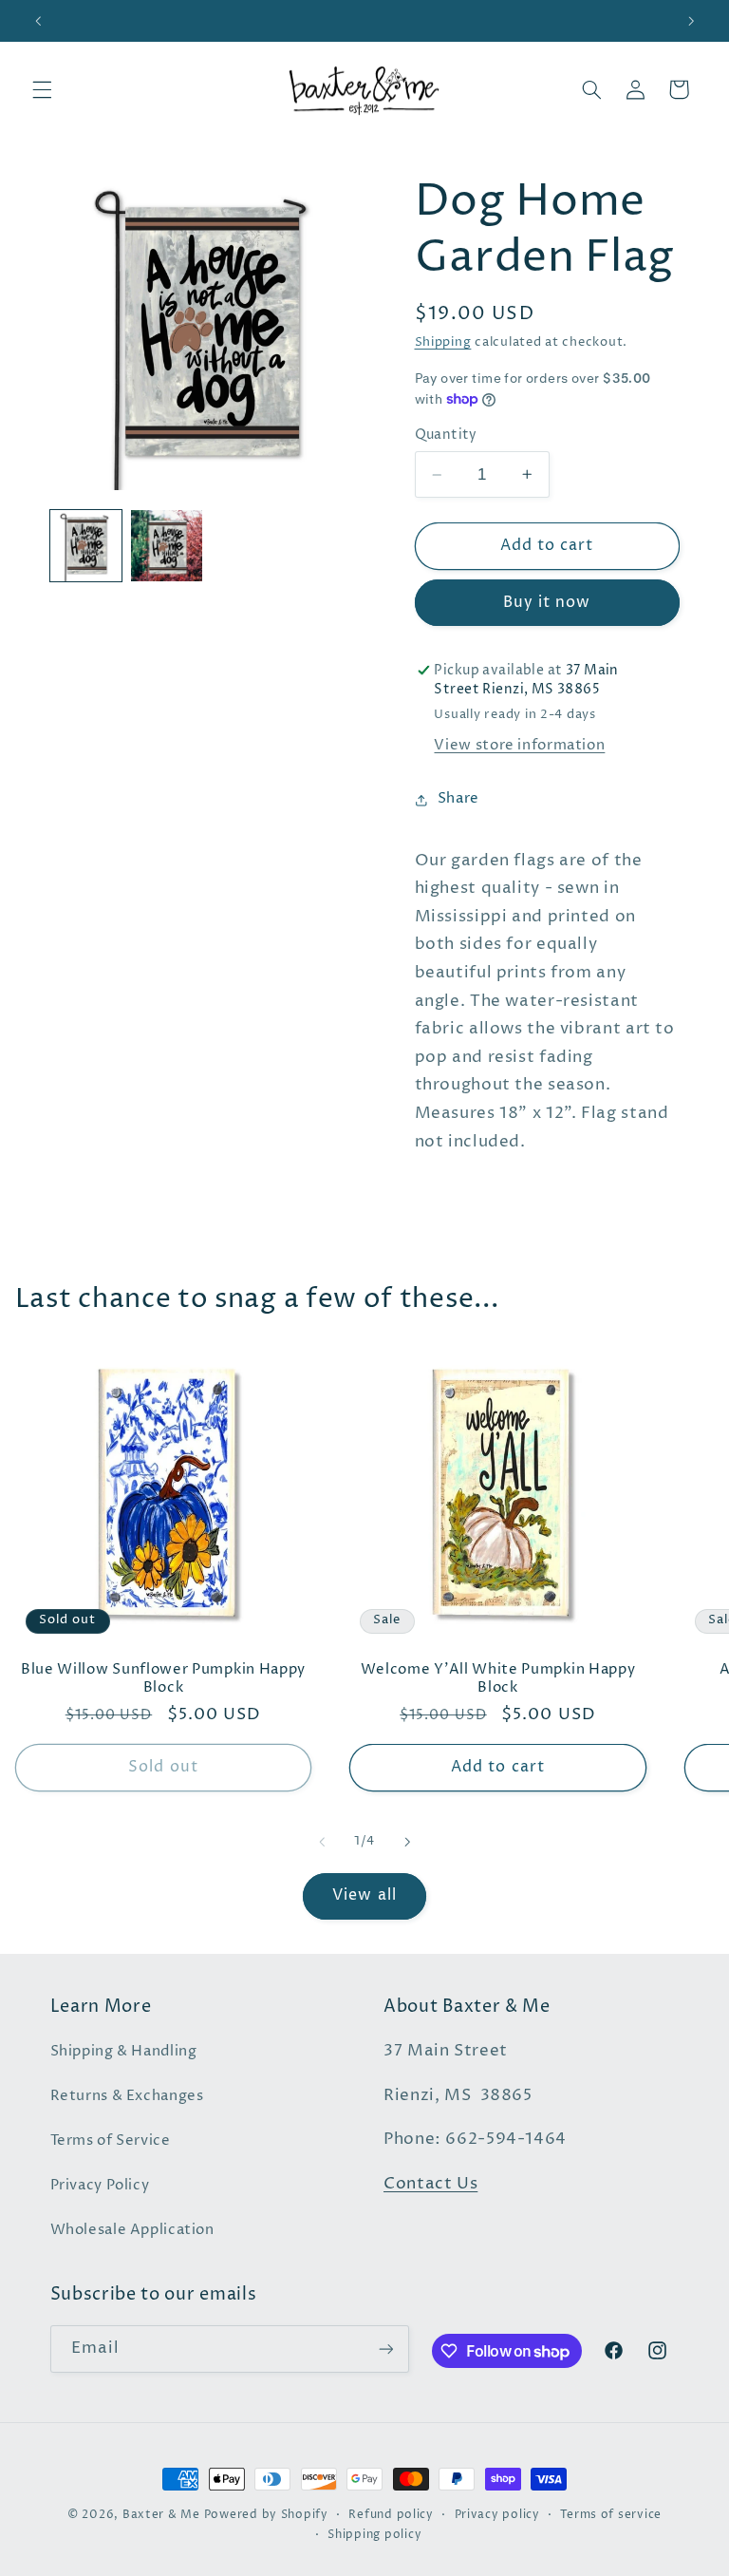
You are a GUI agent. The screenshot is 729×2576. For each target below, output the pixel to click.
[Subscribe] (385, 2349)
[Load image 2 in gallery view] (167, 546)
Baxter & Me (161, 2515)
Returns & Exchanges (127, 2096)
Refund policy (391, 2515)
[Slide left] (322, 1842)
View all (364, 1895)
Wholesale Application (132, 2230)
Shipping (443, 342)
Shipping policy (374, 2535)
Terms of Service (111, 2141)
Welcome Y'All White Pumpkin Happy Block (498, 1678)
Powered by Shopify (266, 2515)
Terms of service (611, 2515)
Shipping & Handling (124, 2052)
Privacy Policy (100, 2186)
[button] (42, 89)
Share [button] (458, 799)
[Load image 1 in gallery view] (86, 546)
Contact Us (430, 2184)
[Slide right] (407, 1842)
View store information (519, 746)
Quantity (446, 435)
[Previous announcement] (38, 21)
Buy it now (547, 603)
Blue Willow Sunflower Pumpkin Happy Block (163, 1678)
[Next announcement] (691, 21)
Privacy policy (497, 2515)
